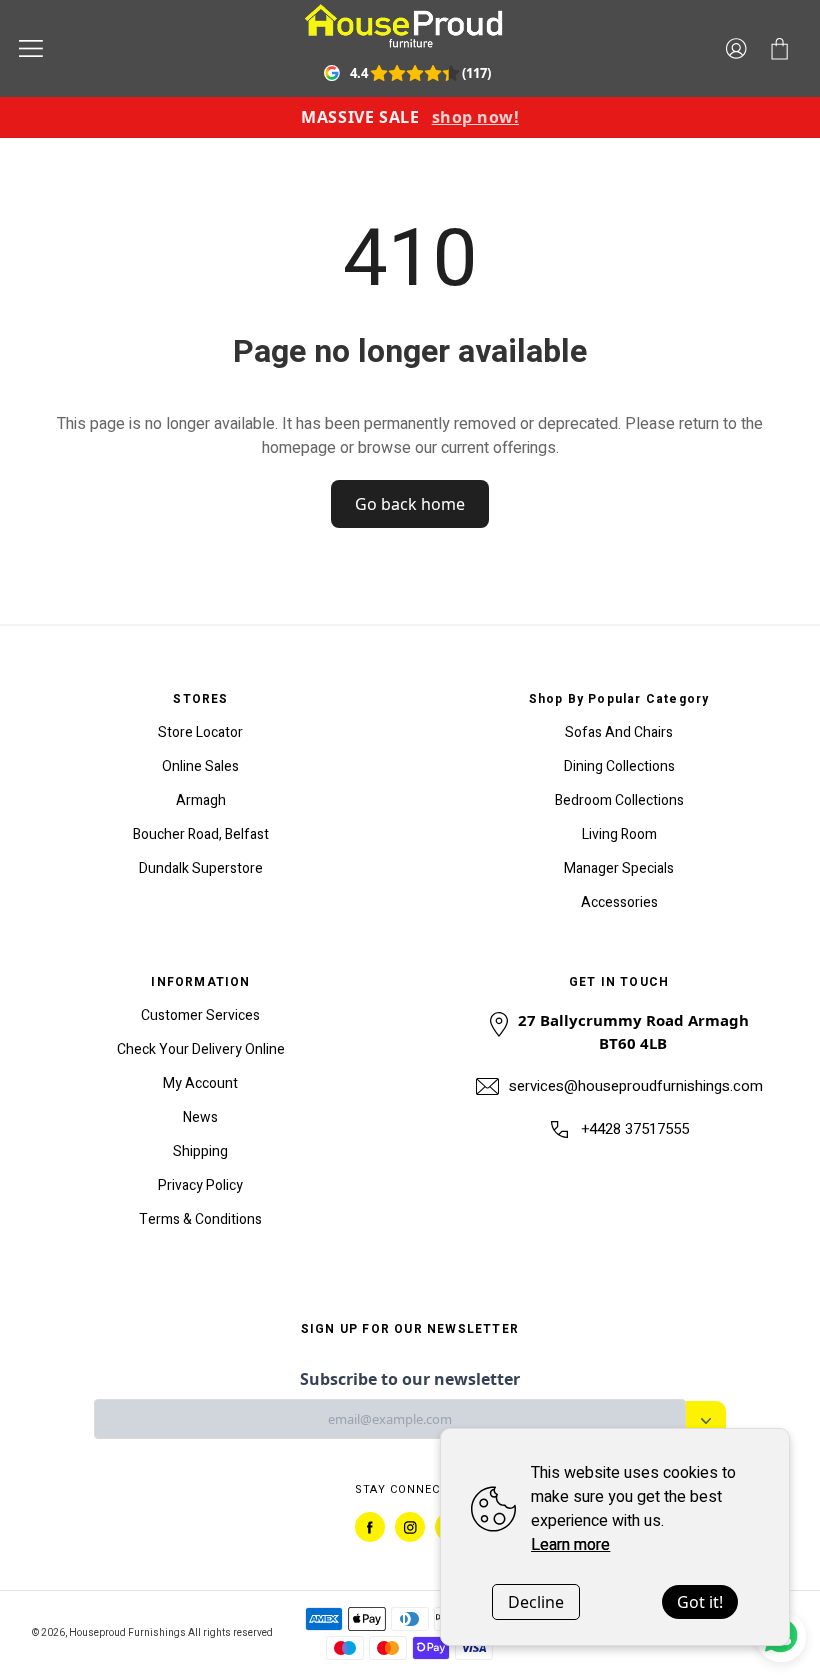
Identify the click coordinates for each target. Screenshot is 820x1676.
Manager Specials (619, 868)
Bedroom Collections (619, 800)
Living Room (619, 834)
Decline (536, 1602)
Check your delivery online (201, 1049)
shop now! (475, 117)
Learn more (570, 1545)
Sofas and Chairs (619, 732)
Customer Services (200, 1015)
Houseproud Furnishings (127, 1633)
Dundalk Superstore (201, 868)
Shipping (200, 1151)
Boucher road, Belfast (201, 834)
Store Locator (200, 732)
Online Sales (200, 766)
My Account (200, 1083)
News (200, 1117)
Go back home (410, 504)
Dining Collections (619, 766)
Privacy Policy (200, 1185)
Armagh (201, 800)
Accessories (619, 902)
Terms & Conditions (200, 1219)
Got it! (700, 1602)
